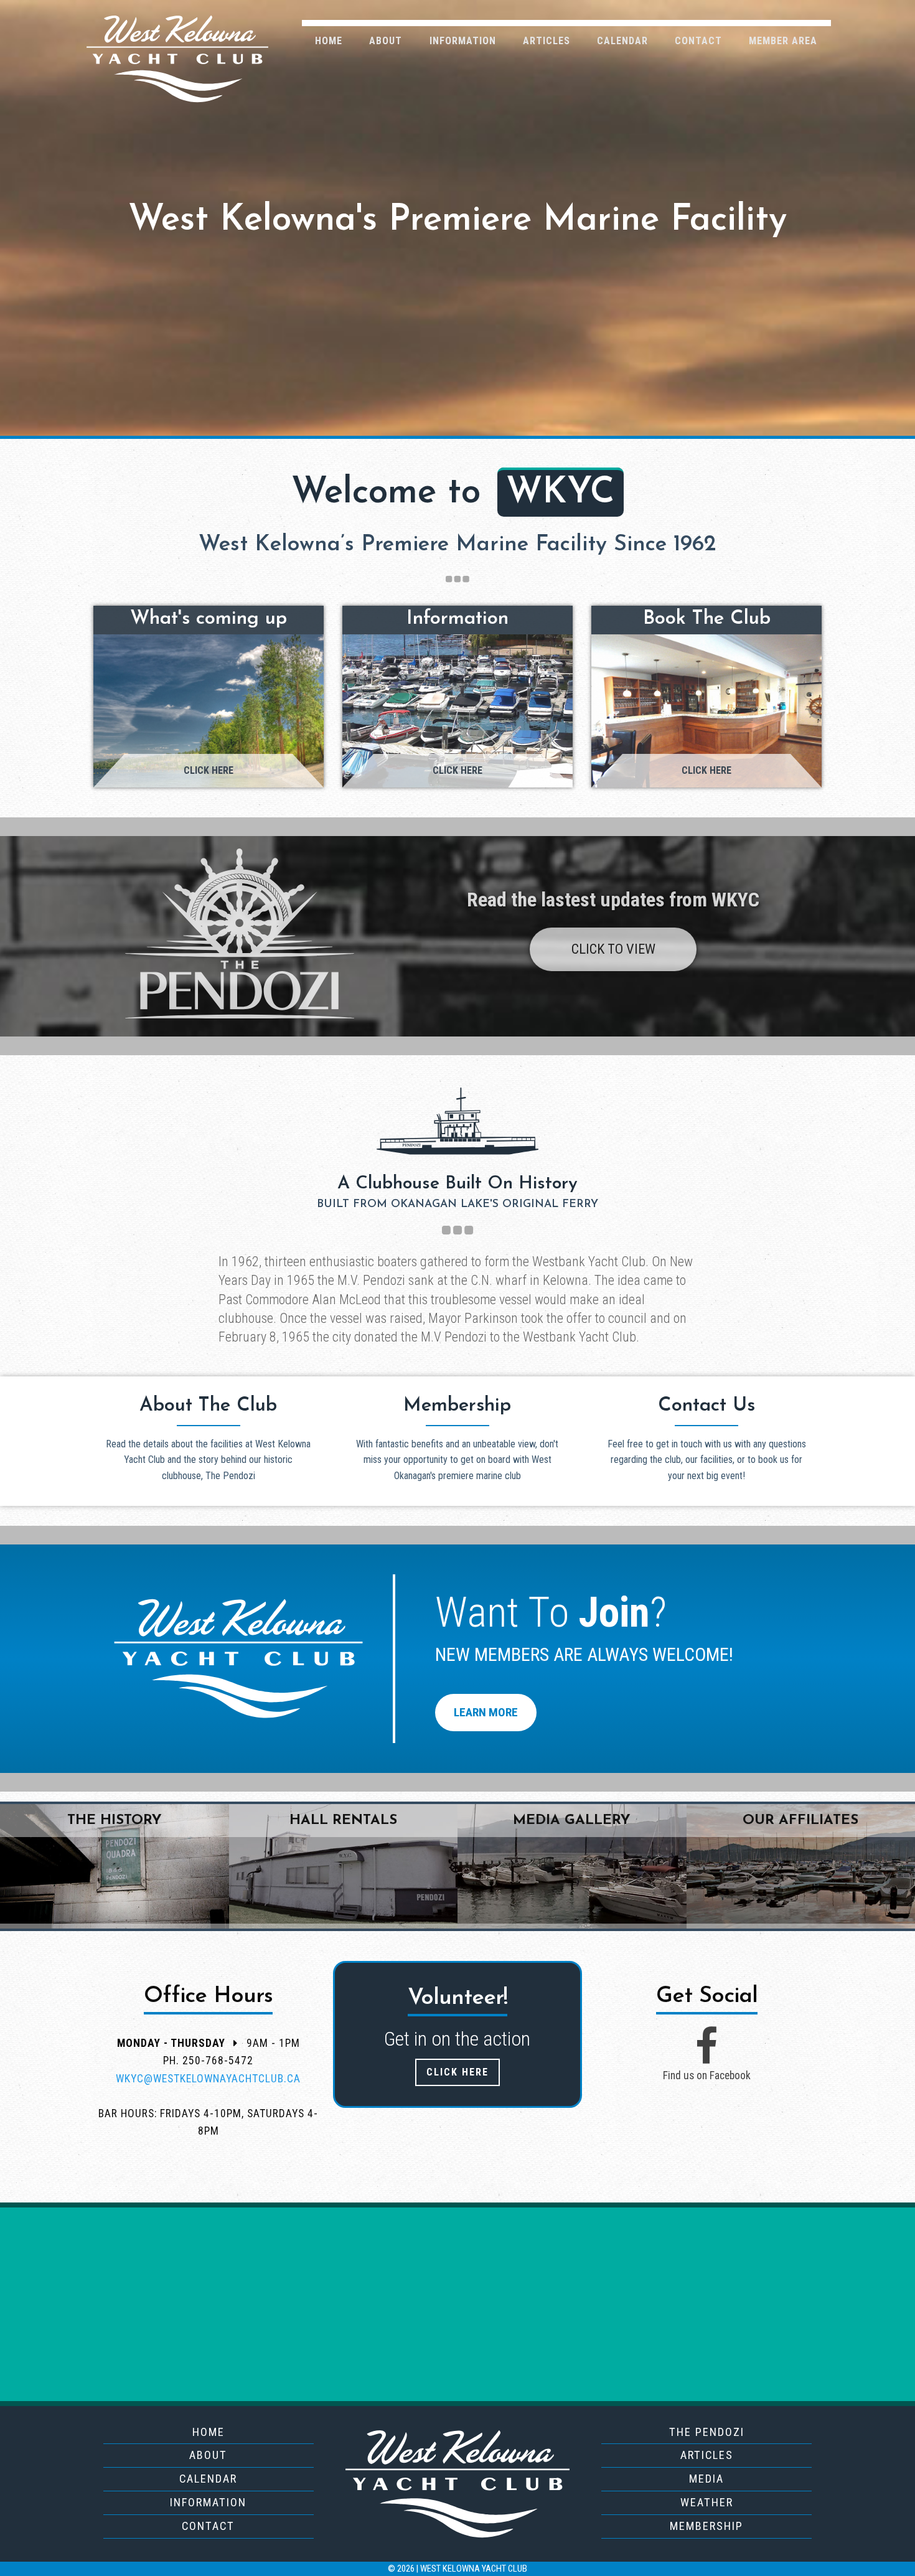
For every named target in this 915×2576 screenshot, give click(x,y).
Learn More (486, 1712)
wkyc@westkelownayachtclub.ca (208, 2079)
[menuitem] (329, 40)
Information (463, 41)
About (386, 41)
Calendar (622, 41)
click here (457, 2072)
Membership (706, 2526)
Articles (547, 41)
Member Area (783, 41)
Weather (707, 2502)
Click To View (613, 949)
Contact (698, 41)
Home (329, 41)
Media (706, 2479)
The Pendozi (707, 2432)
